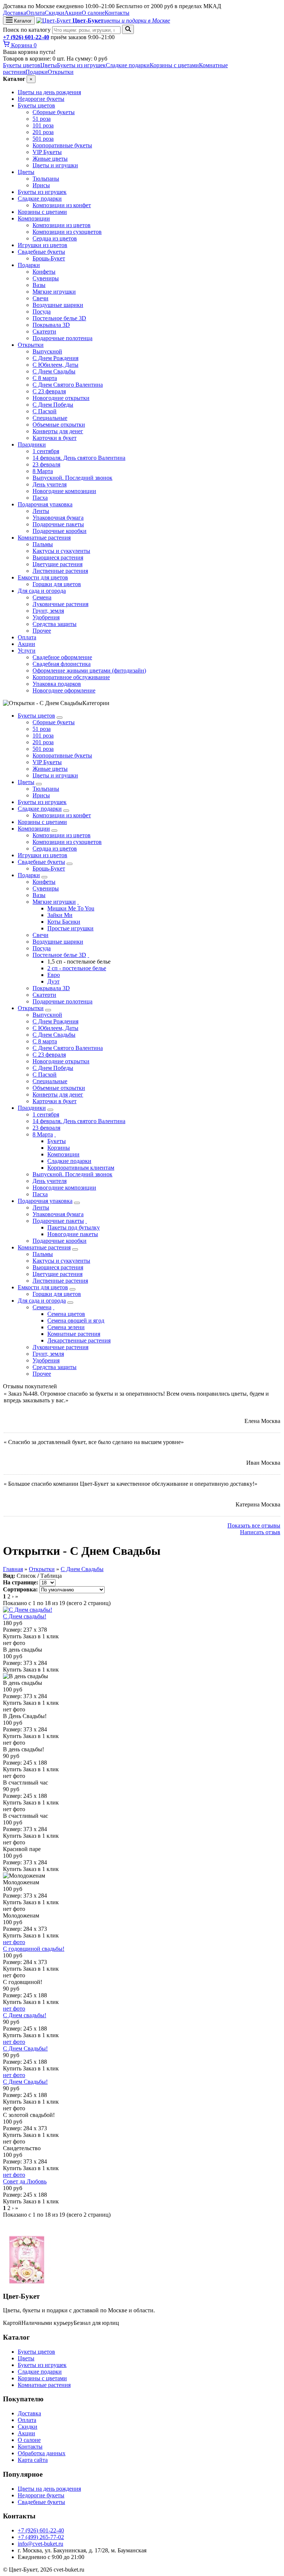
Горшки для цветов (57, 584)
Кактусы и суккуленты (61, 551)
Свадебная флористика (62, 664)
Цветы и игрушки (55, 165)
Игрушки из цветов (43, 245)
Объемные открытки (59, 425)
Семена (42, 597)
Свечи (40, 298)
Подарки (37, 72)
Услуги (27, 651)
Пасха (40, 498)
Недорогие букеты (41, 99)
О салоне (93, 13)
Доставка (15, 13)
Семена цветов (66, 1314)
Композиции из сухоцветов (67, 232)
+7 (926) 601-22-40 (26, 37)
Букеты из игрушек (81, 65)
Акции (73, 13)
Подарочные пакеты (58, 524)
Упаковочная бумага (58, 518)
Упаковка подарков (57, 684)
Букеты (57, 1141)
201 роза (43, 132)
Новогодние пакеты (73, 1234)
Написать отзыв (260, 1532)
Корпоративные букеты (62, 145)
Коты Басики (64, 922)
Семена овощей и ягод (76, 1321)
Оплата (35, 13)
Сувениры (46, 278)
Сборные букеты (54, 112)
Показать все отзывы (254, 1525)
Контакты (117, 13)
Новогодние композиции (64, 491)
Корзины (59, 1148)
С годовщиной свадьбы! (34, 1949)
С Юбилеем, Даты (55, 365)
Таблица (51, 1576)
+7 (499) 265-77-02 (41, 2537)
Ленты (41, 511)
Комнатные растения (44, 538)
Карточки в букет (55, 438)
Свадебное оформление (62, 657)
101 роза (43, 125)
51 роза (42, 119)
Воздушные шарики (58, 305)
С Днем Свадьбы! (25, 2048)
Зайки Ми (60, 915)
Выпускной (47, 351)
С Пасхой (45, 411)
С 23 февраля (49, 391)
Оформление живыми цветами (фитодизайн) (89, 670)
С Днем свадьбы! (25, 2015)
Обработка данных (42, 2453)
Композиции (34, 218)
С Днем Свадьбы (54, 371)
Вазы (39, 285)
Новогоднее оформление (64, 690)
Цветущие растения (58, 564)
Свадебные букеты (41, 252)
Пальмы (43, 544)
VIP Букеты (47, 152)
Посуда (42, 312)
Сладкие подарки (128, 65)
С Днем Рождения (55, 358)
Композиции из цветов (62, 225)
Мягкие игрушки (54, 292)
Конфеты (44, 272)
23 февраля (46, 464)
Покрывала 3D (51, 325)
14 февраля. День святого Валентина (79, 458)
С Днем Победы (53, 405)
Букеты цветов (22, 65)
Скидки (55, 13)
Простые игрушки (70, 928)
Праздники (32, 444)
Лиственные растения (60, 571)
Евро (54, 975)
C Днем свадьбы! (25, 1616)
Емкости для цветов (43, 577)
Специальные (50, 418)
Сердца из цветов (55, 238)
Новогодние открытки (61, 398)
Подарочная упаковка (45, 504)
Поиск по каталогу (27, 30)
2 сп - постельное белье (77, 968)
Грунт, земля (48, 611)
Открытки (61, 72)
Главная (13, 1569)
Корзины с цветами (174, 65)
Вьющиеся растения (58, 557)
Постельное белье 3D (59, 318)
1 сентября (46, 451)
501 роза (43, 139)
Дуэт (53, 981)
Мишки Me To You (71, 908)
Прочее (42, 631)
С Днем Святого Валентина (68, 385)
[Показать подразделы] (60, 718)
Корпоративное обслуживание (71, 677)
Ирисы (41, 185)
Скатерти (44, 331)
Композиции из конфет (62, 205)
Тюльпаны (46, 179)
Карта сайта (33, 2460)
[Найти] (128, 29)
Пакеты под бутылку (74, 1227)
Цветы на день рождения (49, 92)
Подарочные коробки (60, 531)
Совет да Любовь (25, 2181)
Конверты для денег (58, 431)
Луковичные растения (60, 604)
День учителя (50, 484)
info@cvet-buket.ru (40, 2544)
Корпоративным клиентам (81, 1168)
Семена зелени (66, 1327)
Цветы (49, 65)
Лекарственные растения (79, 1340)
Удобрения (46, 617)
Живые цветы (50, 159)
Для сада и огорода (42, 591)
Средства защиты (55, 624)
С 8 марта (45, 378)
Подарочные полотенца (62, 338)
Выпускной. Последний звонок (72, 478)
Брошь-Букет (49, 258)
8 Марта (43, 471)
